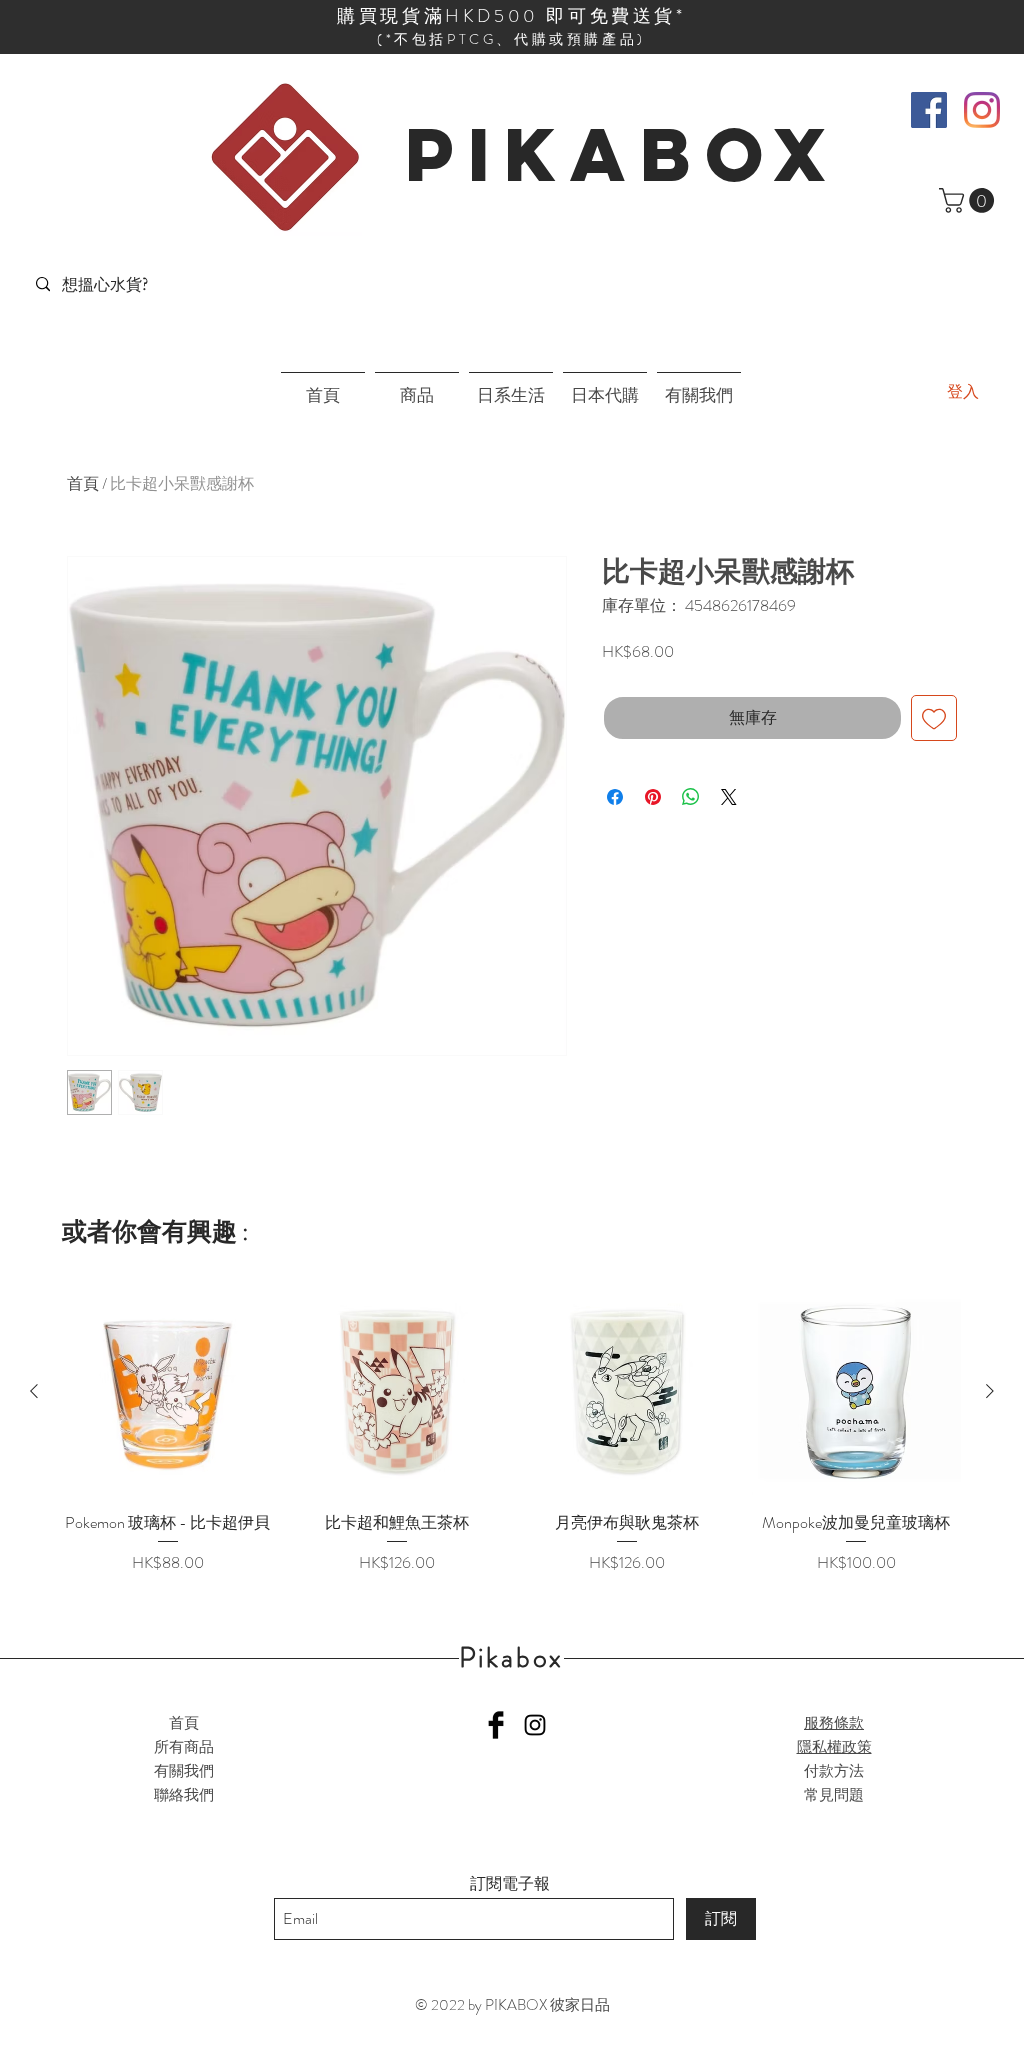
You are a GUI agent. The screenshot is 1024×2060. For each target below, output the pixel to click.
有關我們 (184, 1771)
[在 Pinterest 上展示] (653, 797)
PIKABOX (622, 154)
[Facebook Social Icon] (929, 110)
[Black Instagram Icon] (535, 1725)
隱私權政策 (834, 1747)
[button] (969, 200)
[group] (512, 1431)
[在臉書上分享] (615, 797)
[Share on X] (729, 797)
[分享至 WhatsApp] (691, 797)
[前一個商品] (34, 1391)
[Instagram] (982, 110)
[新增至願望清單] (934, 718)
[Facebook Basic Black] (496, 1725)
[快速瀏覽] (168, 1392)
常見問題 (834, 1795)
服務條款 (834, 1723)
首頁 (83, 483)
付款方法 (834, 1771)
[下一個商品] (990, 1391)
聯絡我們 (184, 1795)
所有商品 (184, 1747)
